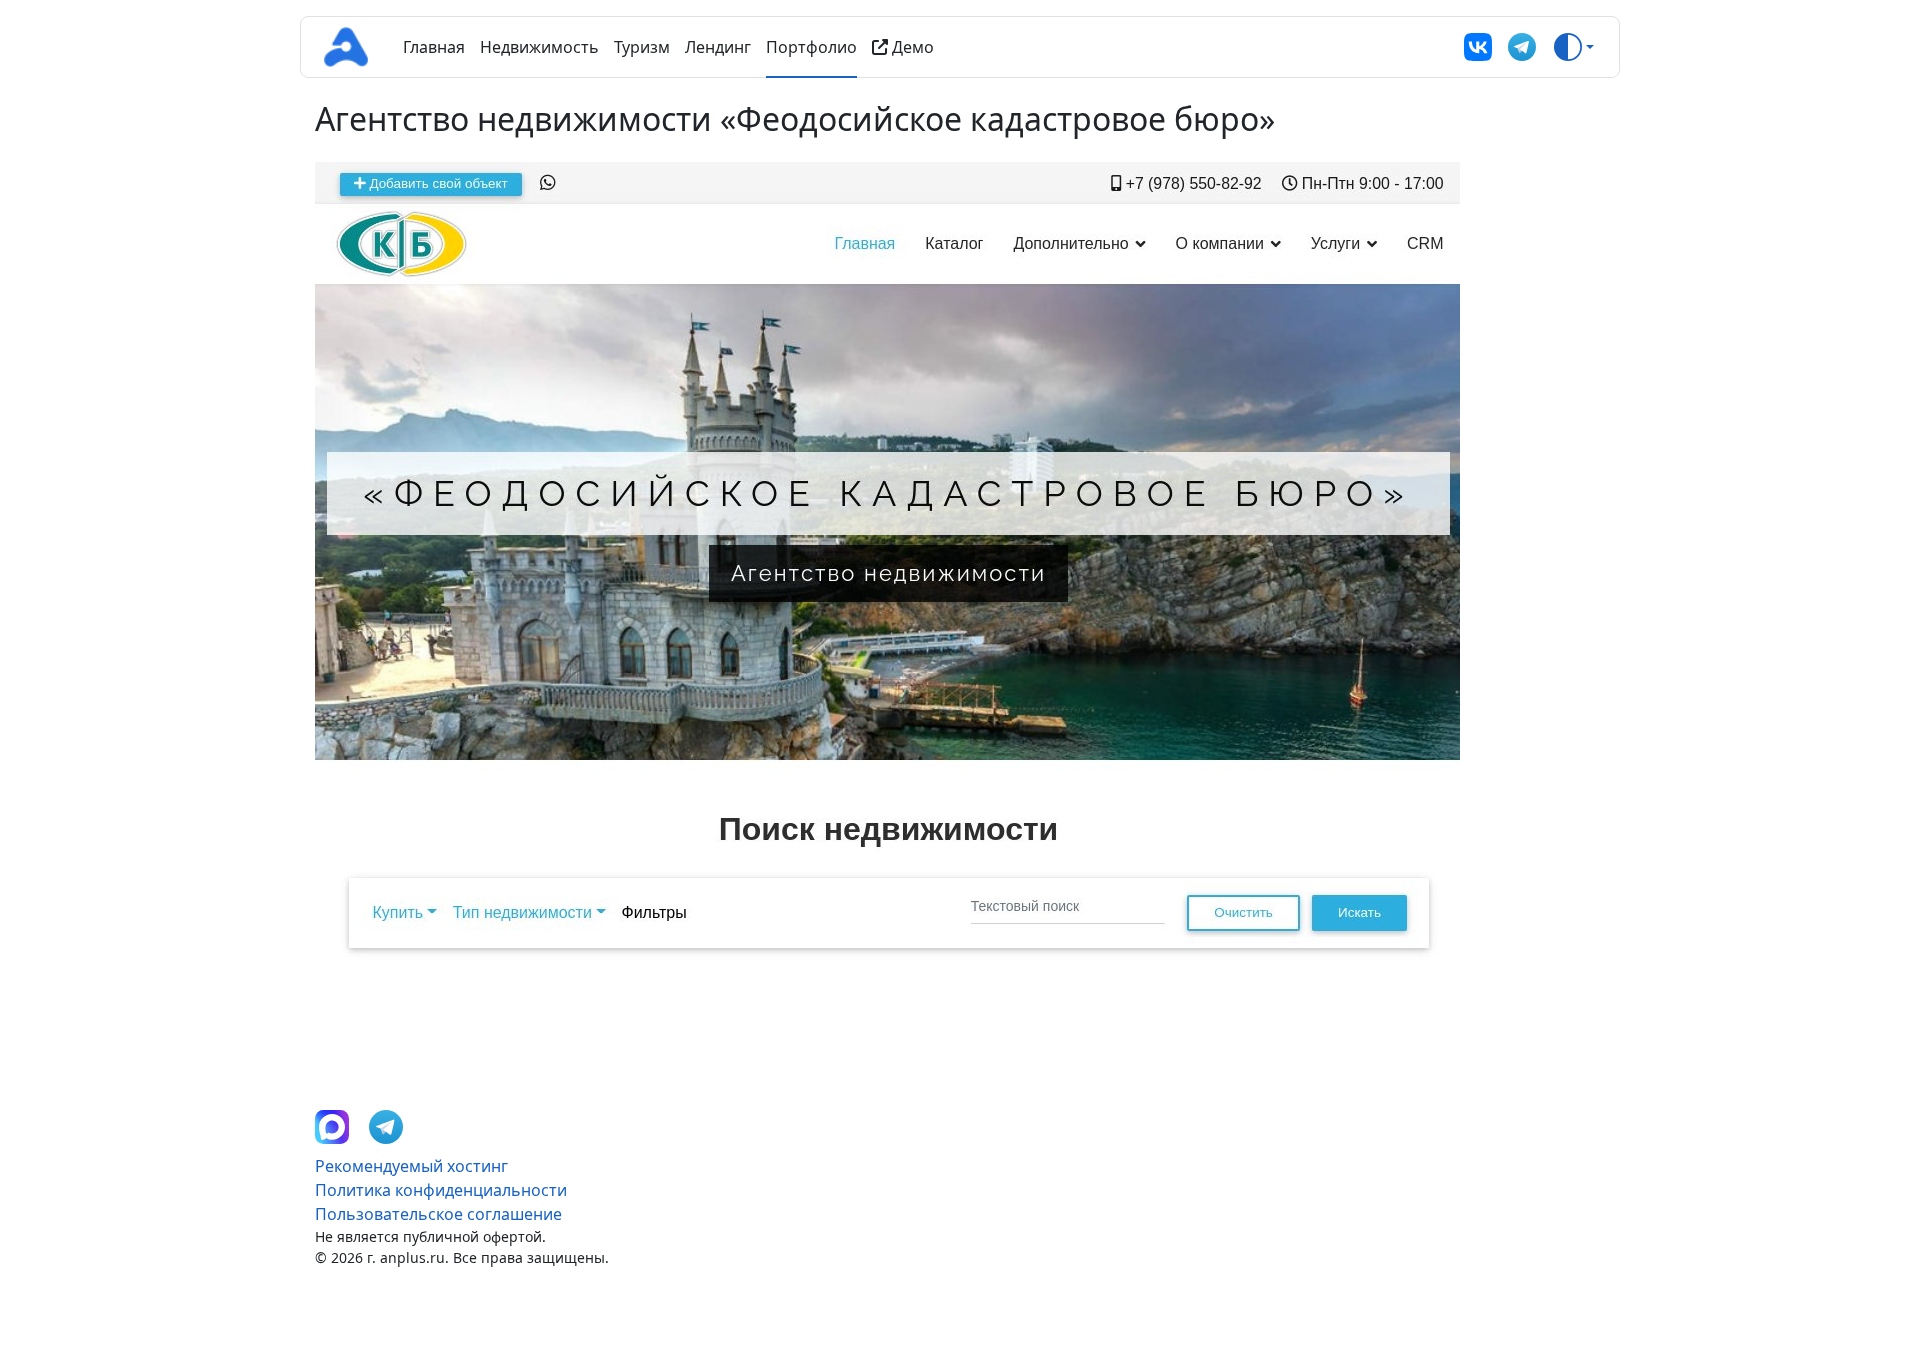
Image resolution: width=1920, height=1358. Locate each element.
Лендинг (718, 47)
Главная (434, 47)
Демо (911, 47)
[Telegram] (1522, 47)
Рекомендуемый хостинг (411, 1166)
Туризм (642, 47)
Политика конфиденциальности (441, 1190)
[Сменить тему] (1574, 47)
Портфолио (811, 47)
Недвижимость (539, 47)
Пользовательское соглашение (438, 1214)
